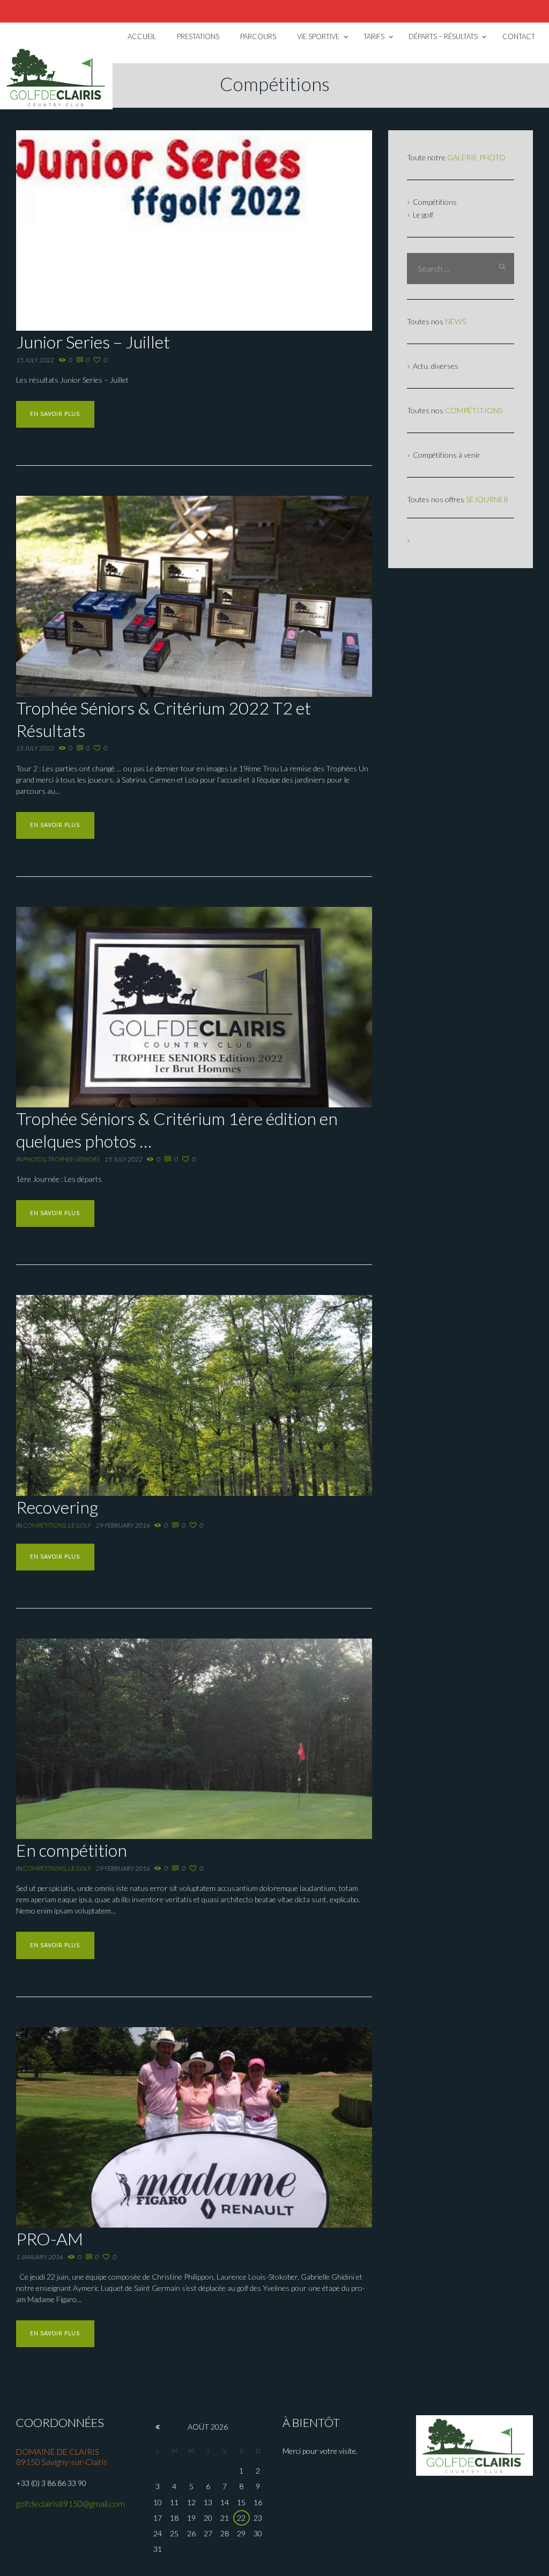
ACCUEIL (142, 36)
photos (34, 1159)
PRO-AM (50, 2239)
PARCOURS (258, 36)
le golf (80, 1525)
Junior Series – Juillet (93, 342)
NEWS (455, 321)
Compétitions (44, 1525)
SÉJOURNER (487, 499)
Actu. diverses (436, 366)
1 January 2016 (40, 2257)
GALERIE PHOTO (476, 157)
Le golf (423, 215)
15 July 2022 (35, 360)
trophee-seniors (74, 1159)
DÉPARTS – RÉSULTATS (443, 36)
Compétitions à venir (447, 455)
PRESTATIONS (198, 36)
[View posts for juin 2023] (158, 2427)
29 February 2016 (123, 1525)
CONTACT (519, 36)
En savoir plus (55, 414)
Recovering (57, 1507)
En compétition (72, 1850)
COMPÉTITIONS (474, 410)
